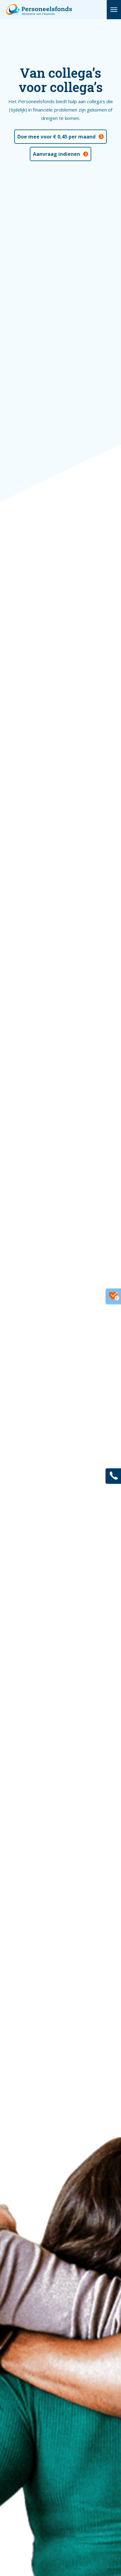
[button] (114, 10)
